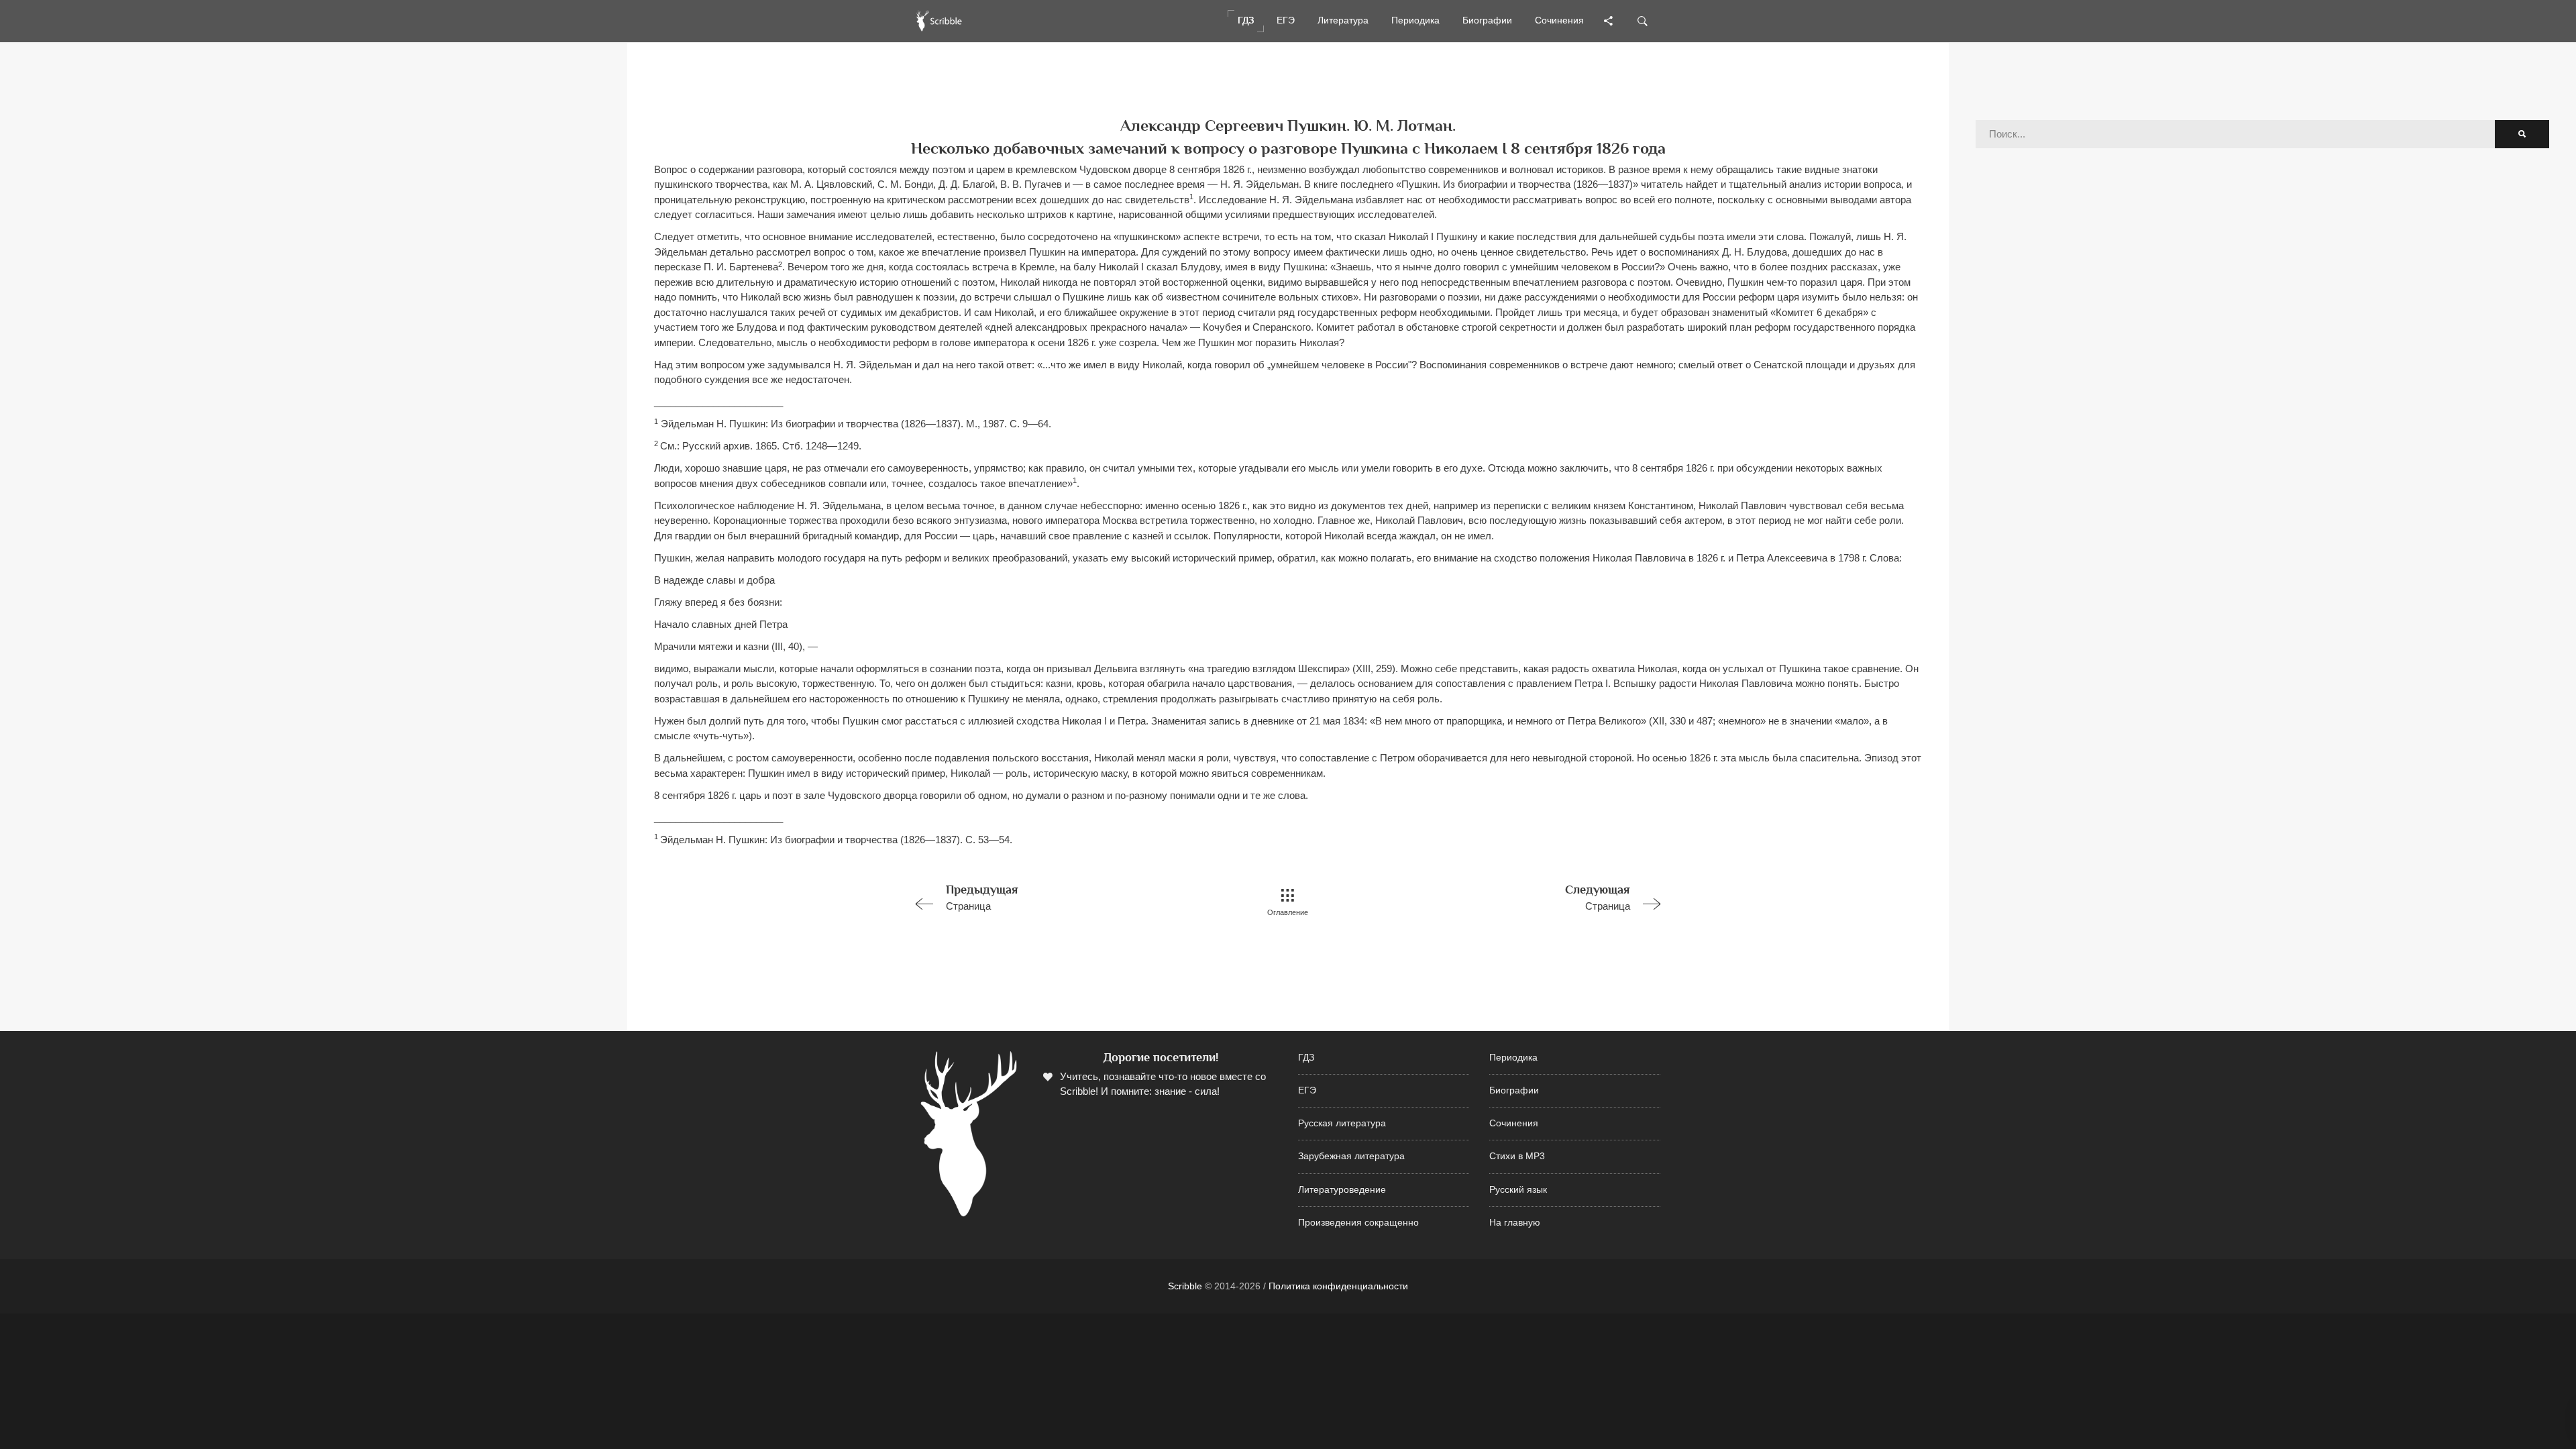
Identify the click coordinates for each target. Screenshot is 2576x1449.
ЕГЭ (1307, 1090)
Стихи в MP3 (1517, 1156)
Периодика (1513, 1058)
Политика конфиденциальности (1338, 1286)
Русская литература (1342, 1123)
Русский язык (1518, 1190)
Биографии (1514, 1090)
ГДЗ (1306, 1058)
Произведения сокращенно (1358, 1223)
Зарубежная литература (1351, 1156)
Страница (982, 897)
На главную (1515, 1223)
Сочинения (1514, 1123)
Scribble (1185, 1286)
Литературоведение (1342, 1190)
